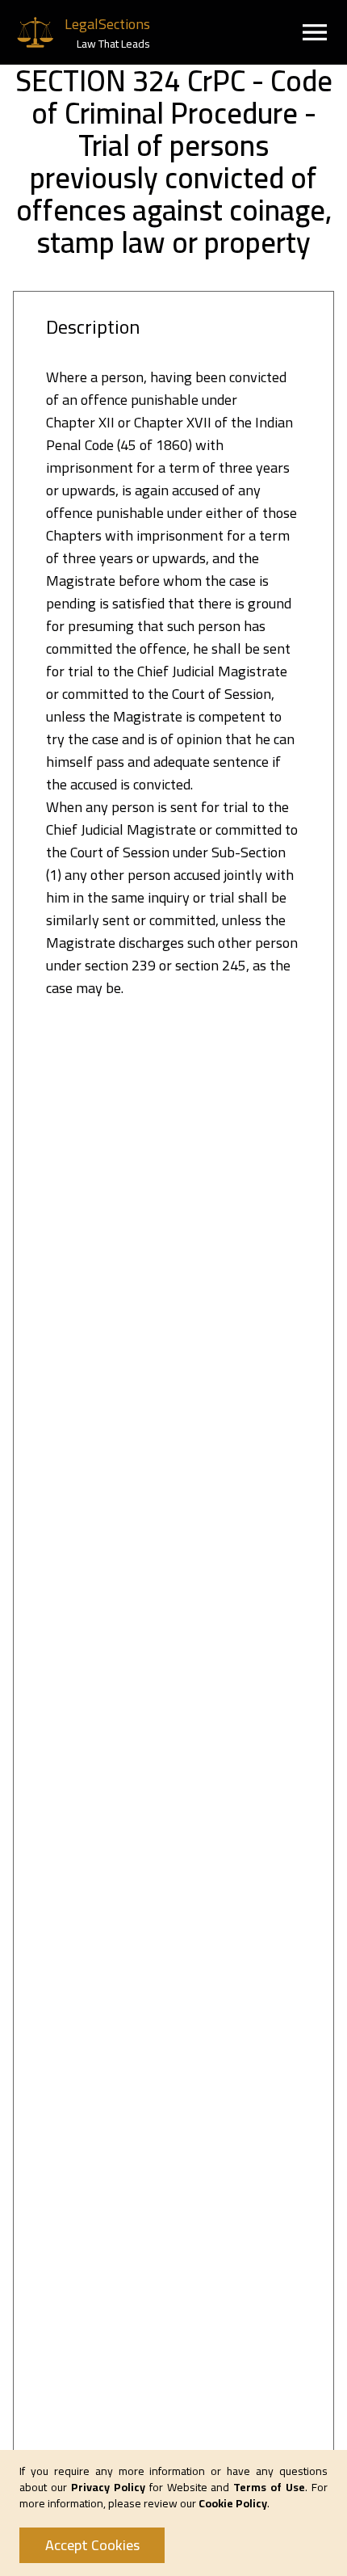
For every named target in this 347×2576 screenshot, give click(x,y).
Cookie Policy (233, 2503)
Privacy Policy (108, 2487)
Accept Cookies (92, 2545)
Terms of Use (269, 2487)
